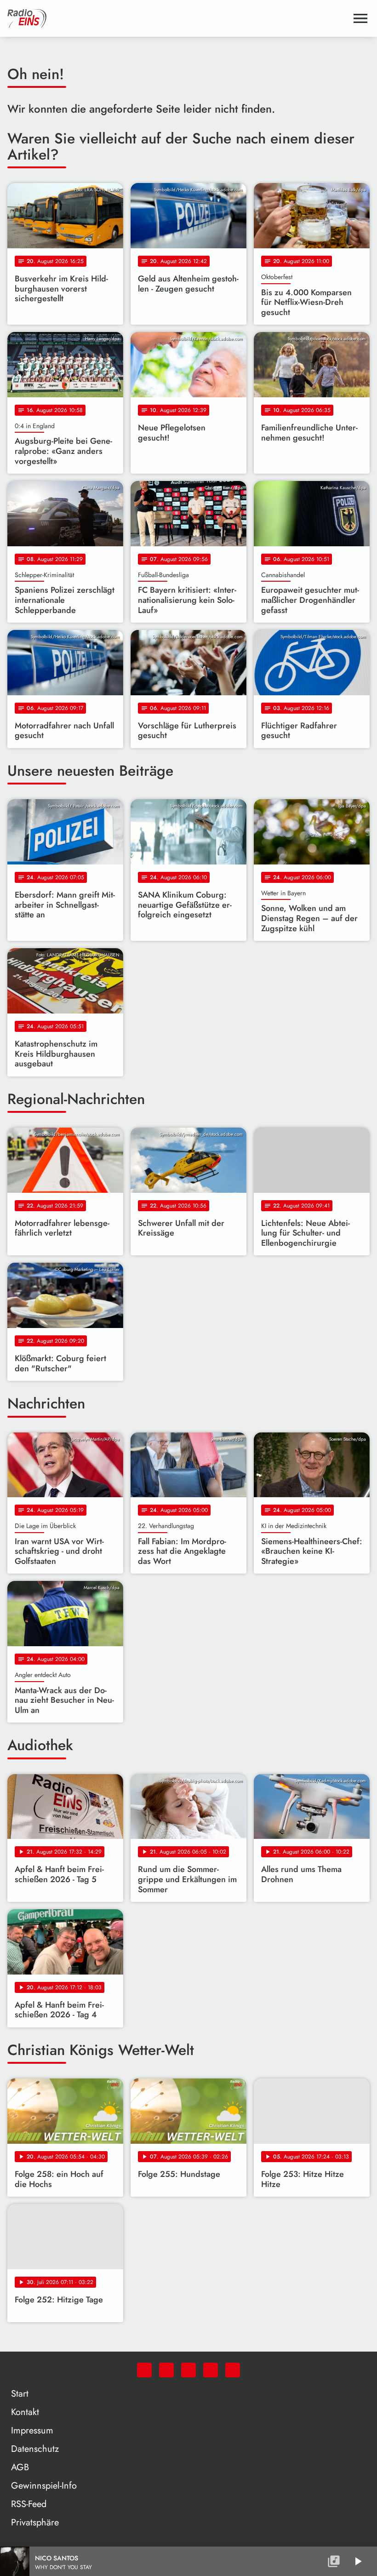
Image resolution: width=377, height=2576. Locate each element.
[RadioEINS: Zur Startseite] (177, 18)
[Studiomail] (211, 2370)
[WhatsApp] (144, 2370)
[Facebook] (166, 2370)
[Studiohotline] (233, 2370)
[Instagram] (188, 2370)
